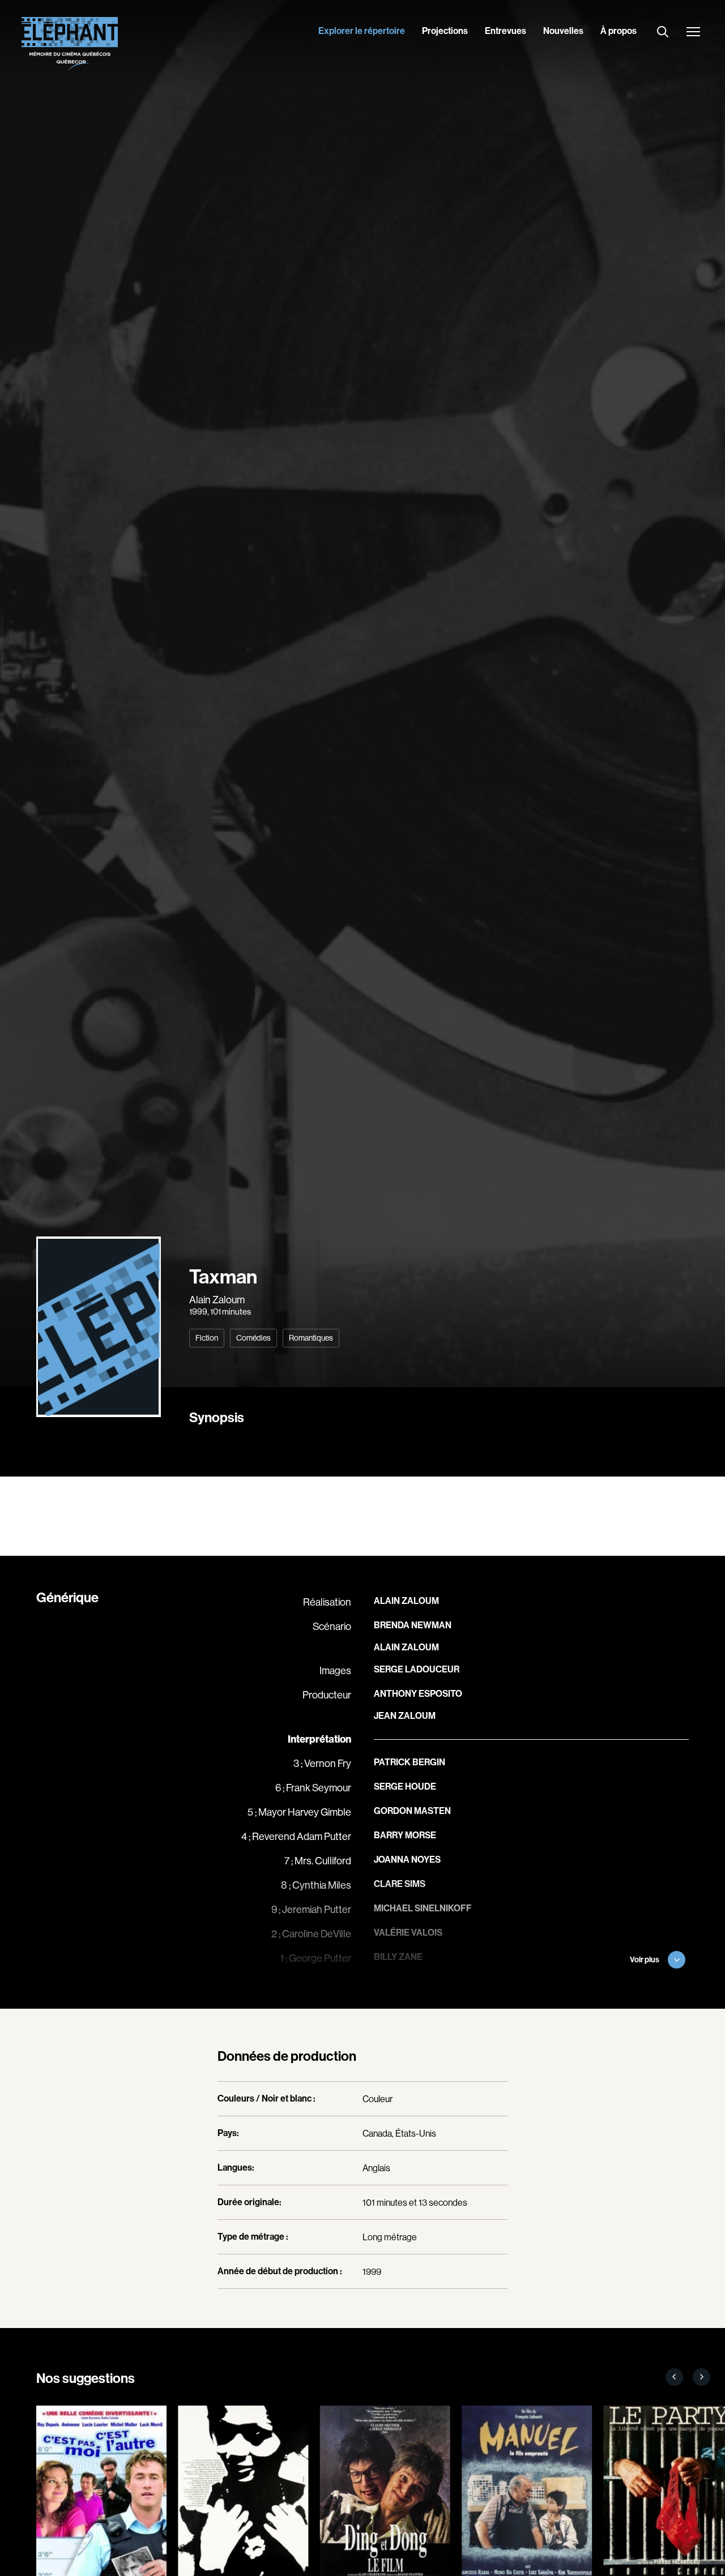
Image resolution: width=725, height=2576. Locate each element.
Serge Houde (405, 1786)
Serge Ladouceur (417, 1669)
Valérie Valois (408, 1933)
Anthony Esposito (418, 1694)
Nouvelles (563, 31)
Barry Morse (405, 1835)
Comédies (253, 1338)
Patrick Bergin (410, 1762)
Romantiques (311, 1338)
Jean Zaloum (405, 1716)
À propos (619, 31)
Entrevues (506, 31)
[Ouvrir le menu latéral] (693, 33)
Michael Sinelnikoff (423, 1908)
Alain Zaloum (217, 1300)
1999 (198, 1311)
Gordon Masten (412, 1811)
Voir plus (645, 1960)
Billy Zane (398, 1957)
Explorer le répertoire (362, 31)
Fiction (207, 1338)
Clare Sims (400, 1884)
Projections (445, 31)
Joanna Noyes (407, 1860)
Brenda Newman (413, 1625)
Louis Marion (405, 2006)
